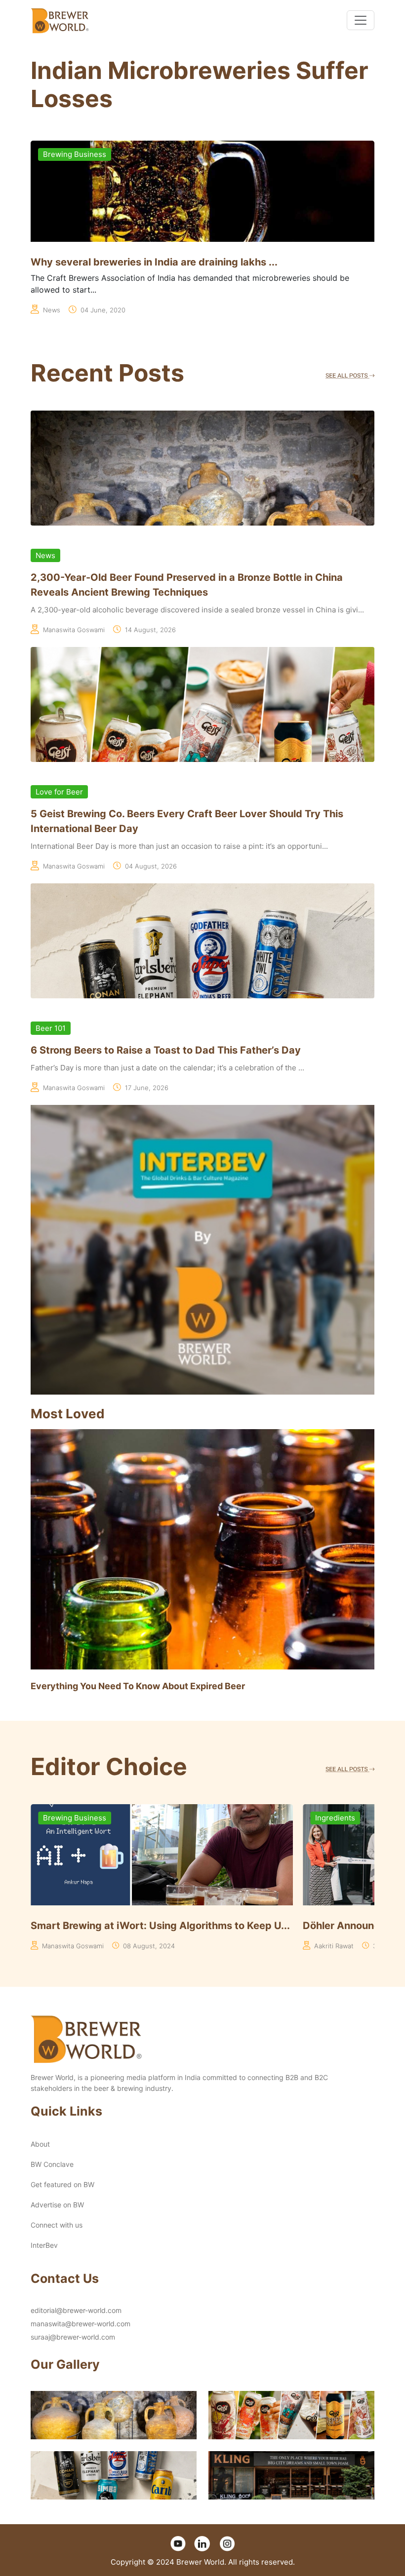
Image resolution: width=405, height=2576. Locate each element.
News (45, 555)
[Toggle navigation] (361, 20)
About (40, 2144)
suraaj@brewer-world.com (73, 2337)
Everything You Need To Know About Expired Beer (138, 1686)
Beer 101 (51, 1028)
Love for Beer (59, 792)
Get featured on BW (62, 2184)
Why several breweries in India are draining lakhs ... (154, 262)
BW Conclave (52, 2164)
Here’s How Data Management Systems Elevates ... (154, 1926)
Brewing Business (75, 154)
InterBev (44, 2245)
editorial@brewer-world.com (76, 2310)
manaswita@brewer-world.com (81, 2324)
